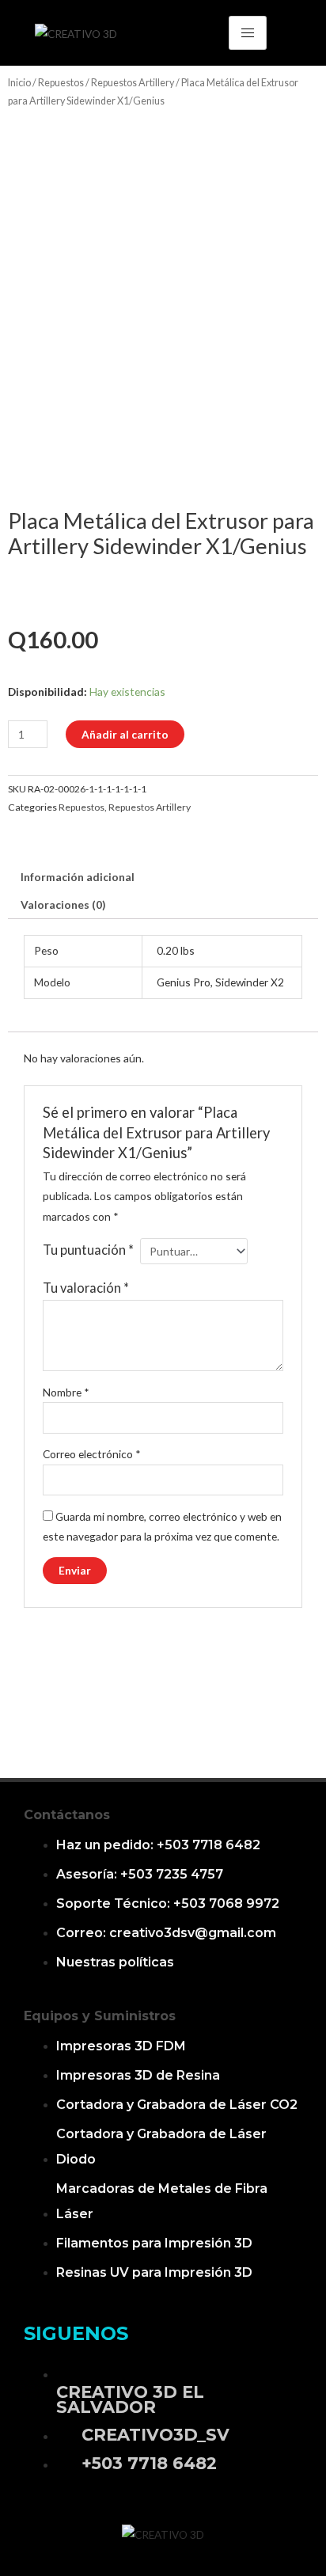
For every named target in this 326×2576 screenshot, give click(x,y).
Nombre (66, 1392)
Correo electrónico (92, 1454)
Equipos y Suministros (100, 2016)
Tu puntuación (88, 1250)
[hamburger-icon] (248, 33)
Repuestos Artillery (133, 83)
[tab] (163, 877)
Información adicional (78, 877)
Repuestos (61, 83)
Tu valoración (86, 1288)
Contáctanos (67, 1815)
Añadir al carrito (125, 734)
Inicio (19, 83)
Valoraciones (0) (63, 904)
